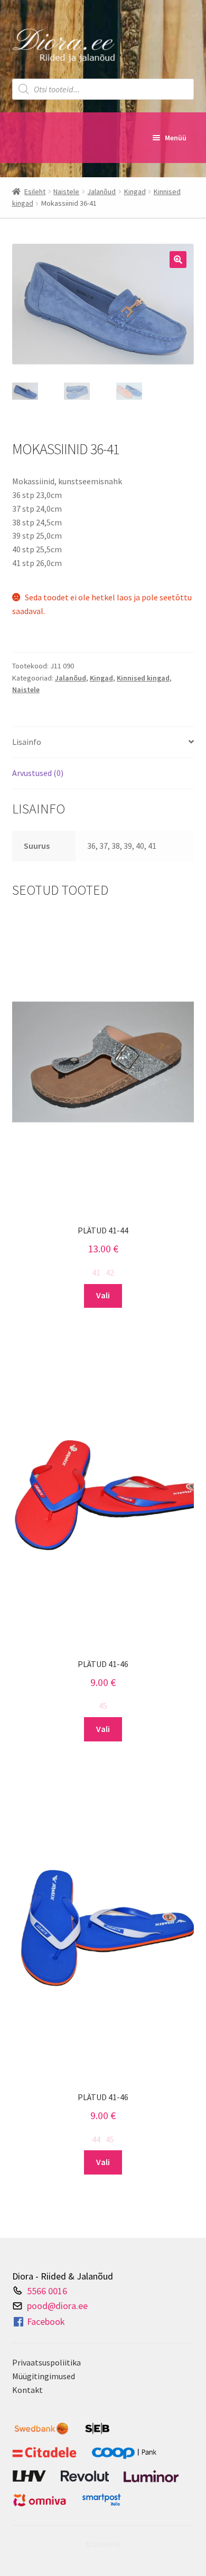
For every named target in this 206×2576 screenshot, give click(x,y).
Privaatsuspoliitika (46, 2362)
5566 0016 (47, 2290)
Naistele (66, 191)
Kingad (135, 191)
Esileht (35, 191)
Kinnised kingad (143, 678)
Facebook (46, 2321)
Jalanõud (101, 191)
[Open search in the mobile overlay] (103, 89)
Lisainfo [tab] (27, 742)
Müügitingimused (44, 2376)
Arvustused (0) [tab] (38, 773)
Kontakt (27, 2390)
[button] (178, 260)
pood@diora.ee (57, 2306)
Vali (103, 1295)
